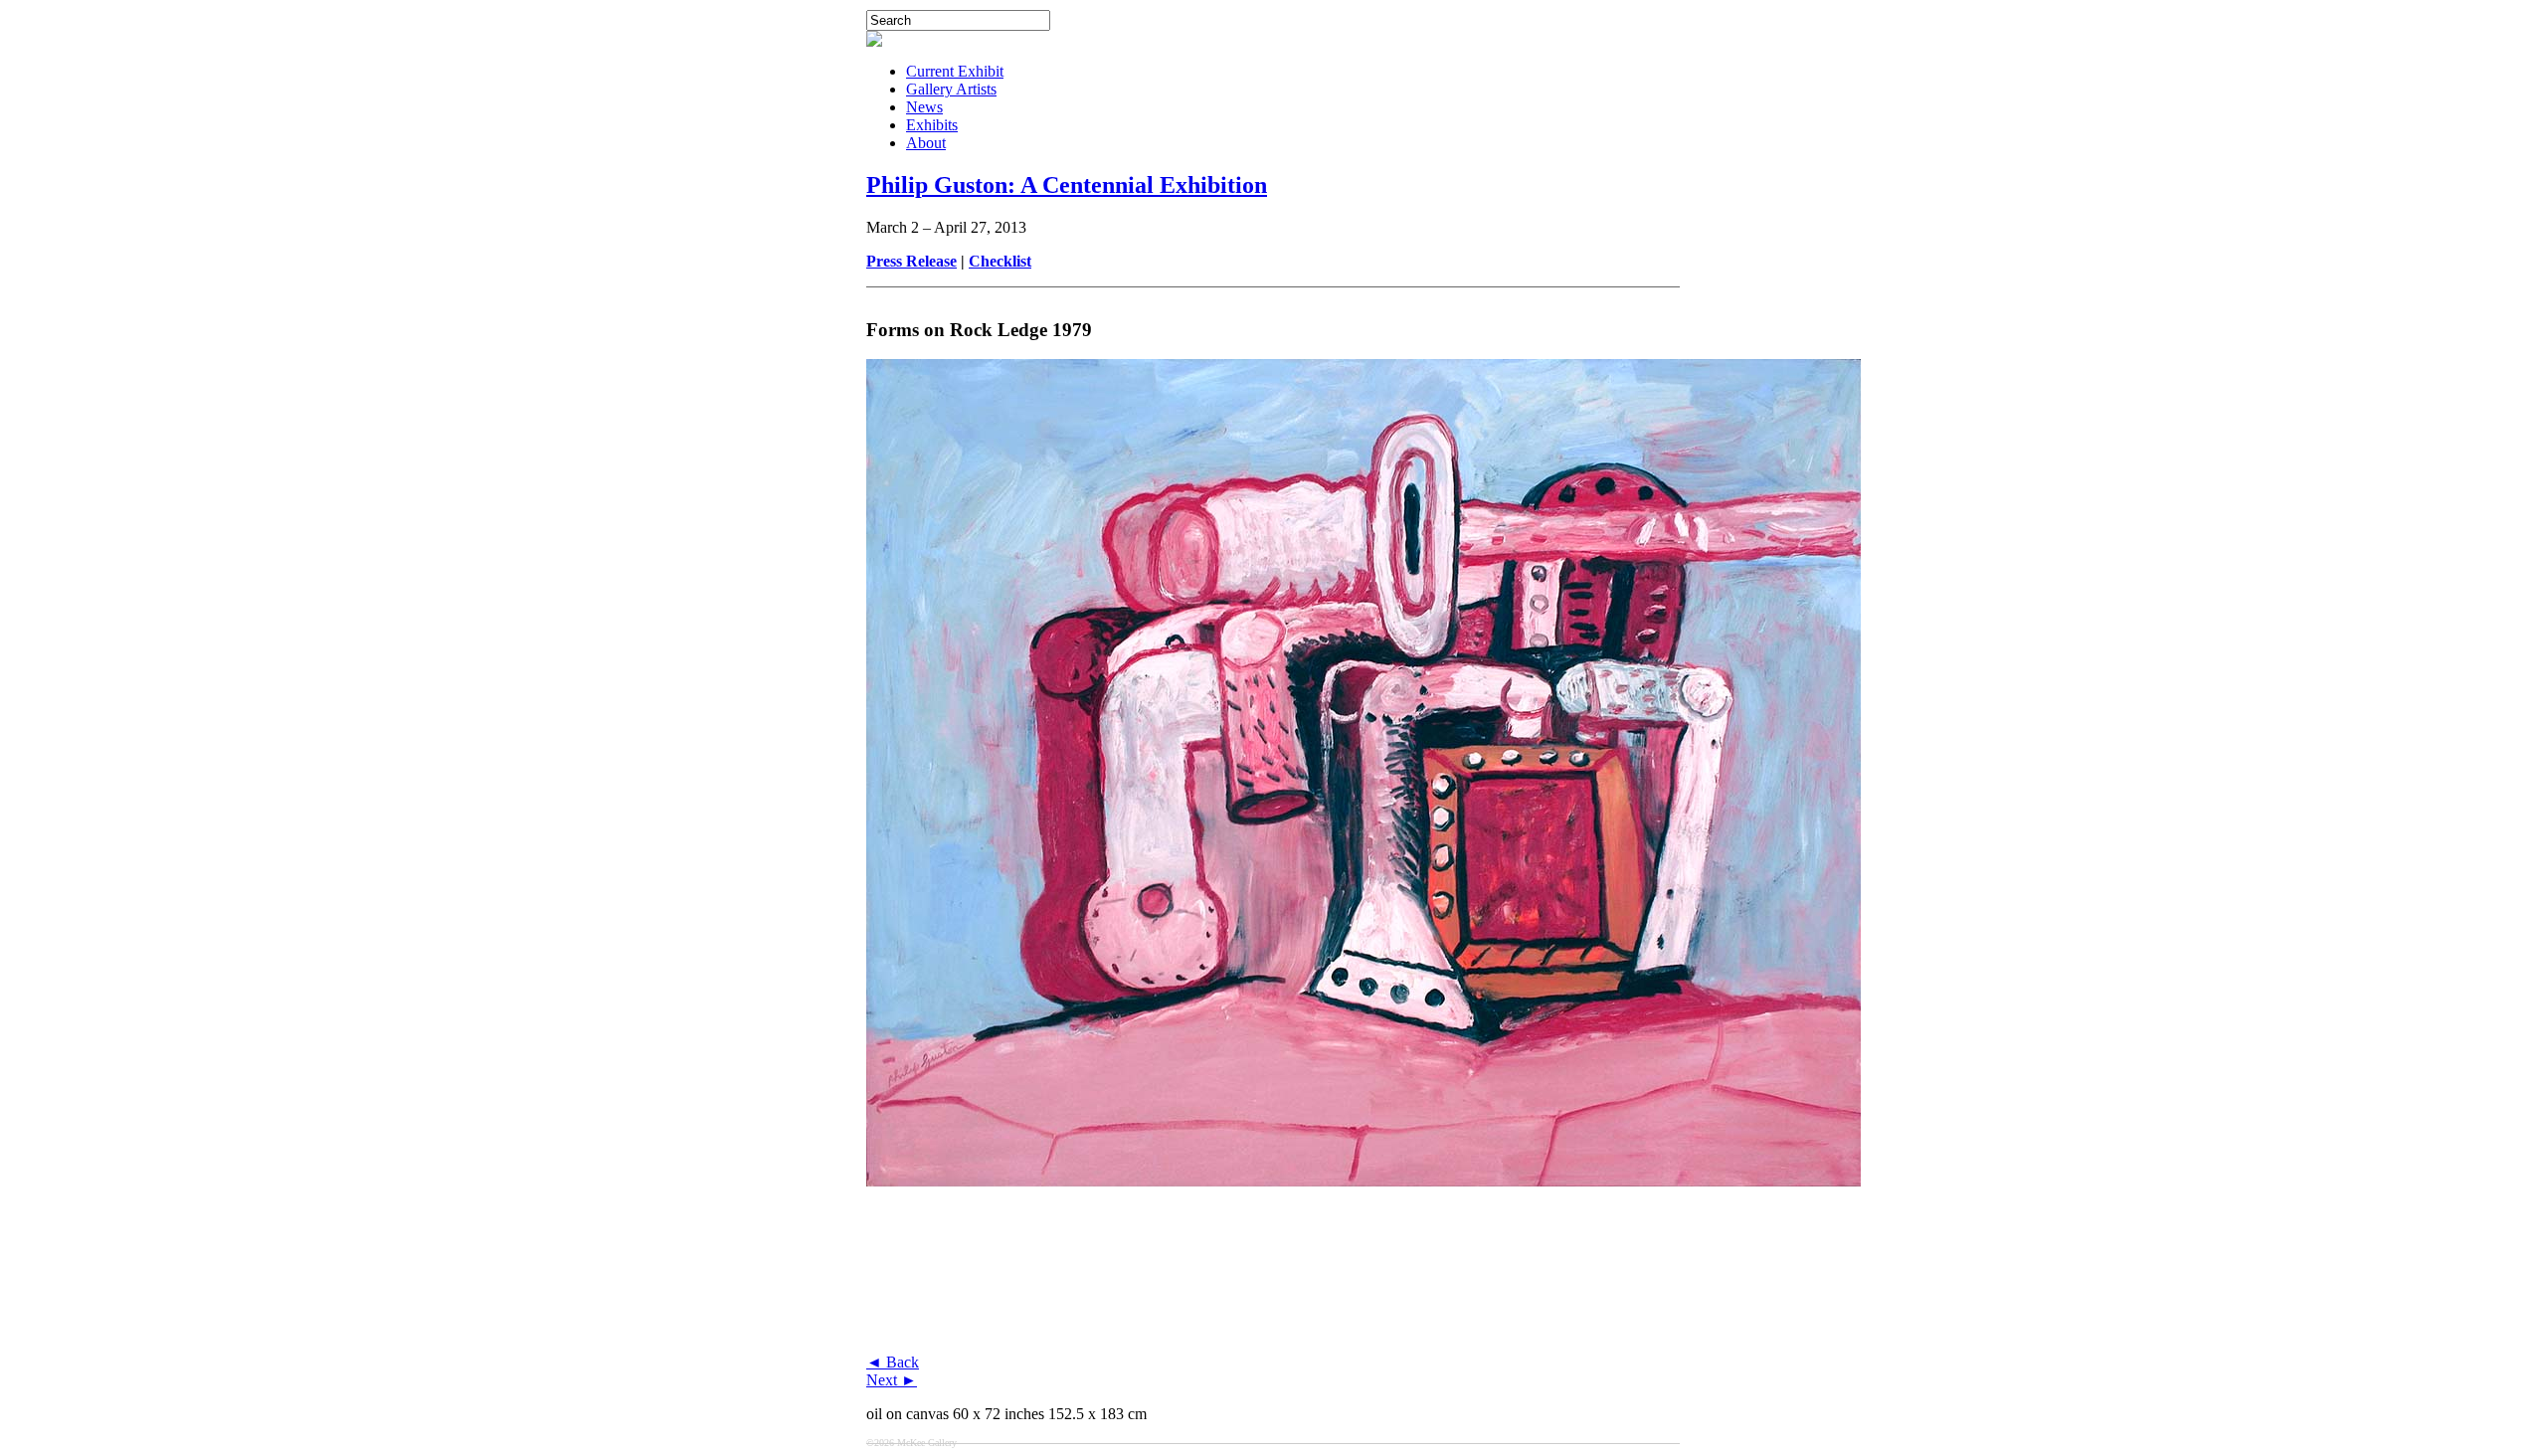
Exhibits (932, 125)
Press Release (911, 261)
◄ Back (893, 1362)
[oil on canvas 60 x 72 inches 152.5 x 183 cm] (1364, 1348)
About (926, 143)
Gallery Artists (951, 89)
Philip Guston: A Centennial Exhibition (1067, 185)
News (924, 107)
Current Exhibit (955, 71)
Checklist (1000, 261)
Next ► (892, 1380)
